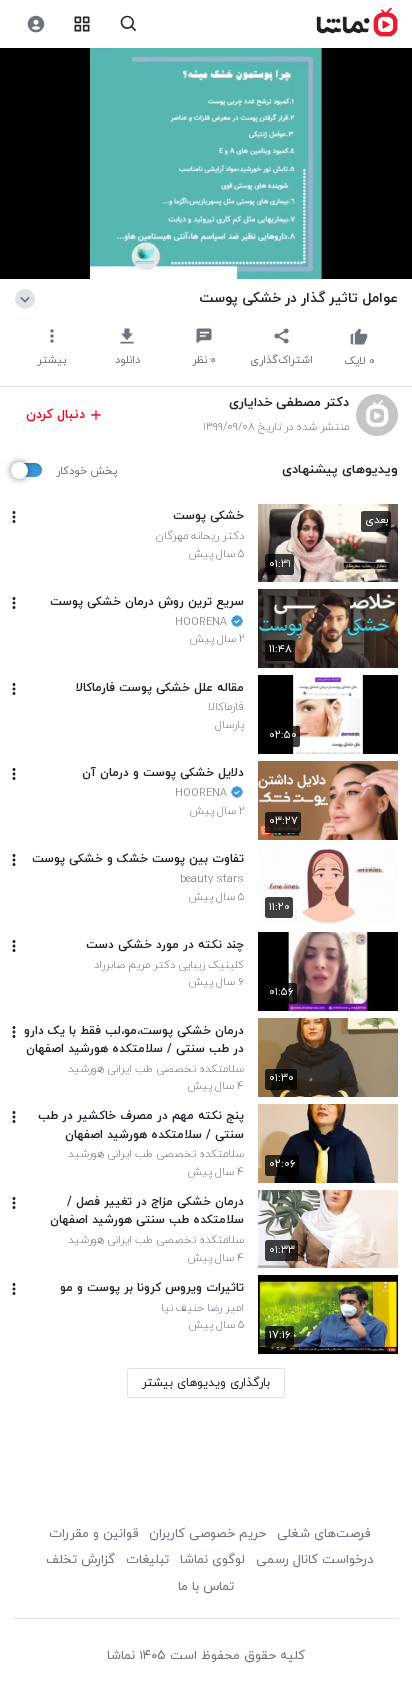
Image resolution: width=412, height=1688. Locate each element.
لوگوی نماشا (212, 1560)
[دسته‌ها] (82, 24)
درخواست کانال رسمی (314, 1560)
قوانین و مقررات (93, 1534)
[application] (206, 164)
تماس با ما (206, 1587)
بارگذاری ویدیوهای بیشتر (206, 1383)
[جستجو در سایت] (128, 24)
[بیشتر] (14, 517)
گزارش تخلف (80, 1560)
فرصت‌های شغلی (323, 1534)
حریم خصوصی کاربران (207, 1534)
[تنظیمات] (35, 24)
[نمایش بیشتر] (28, 298)
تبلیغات (147, 1560)
